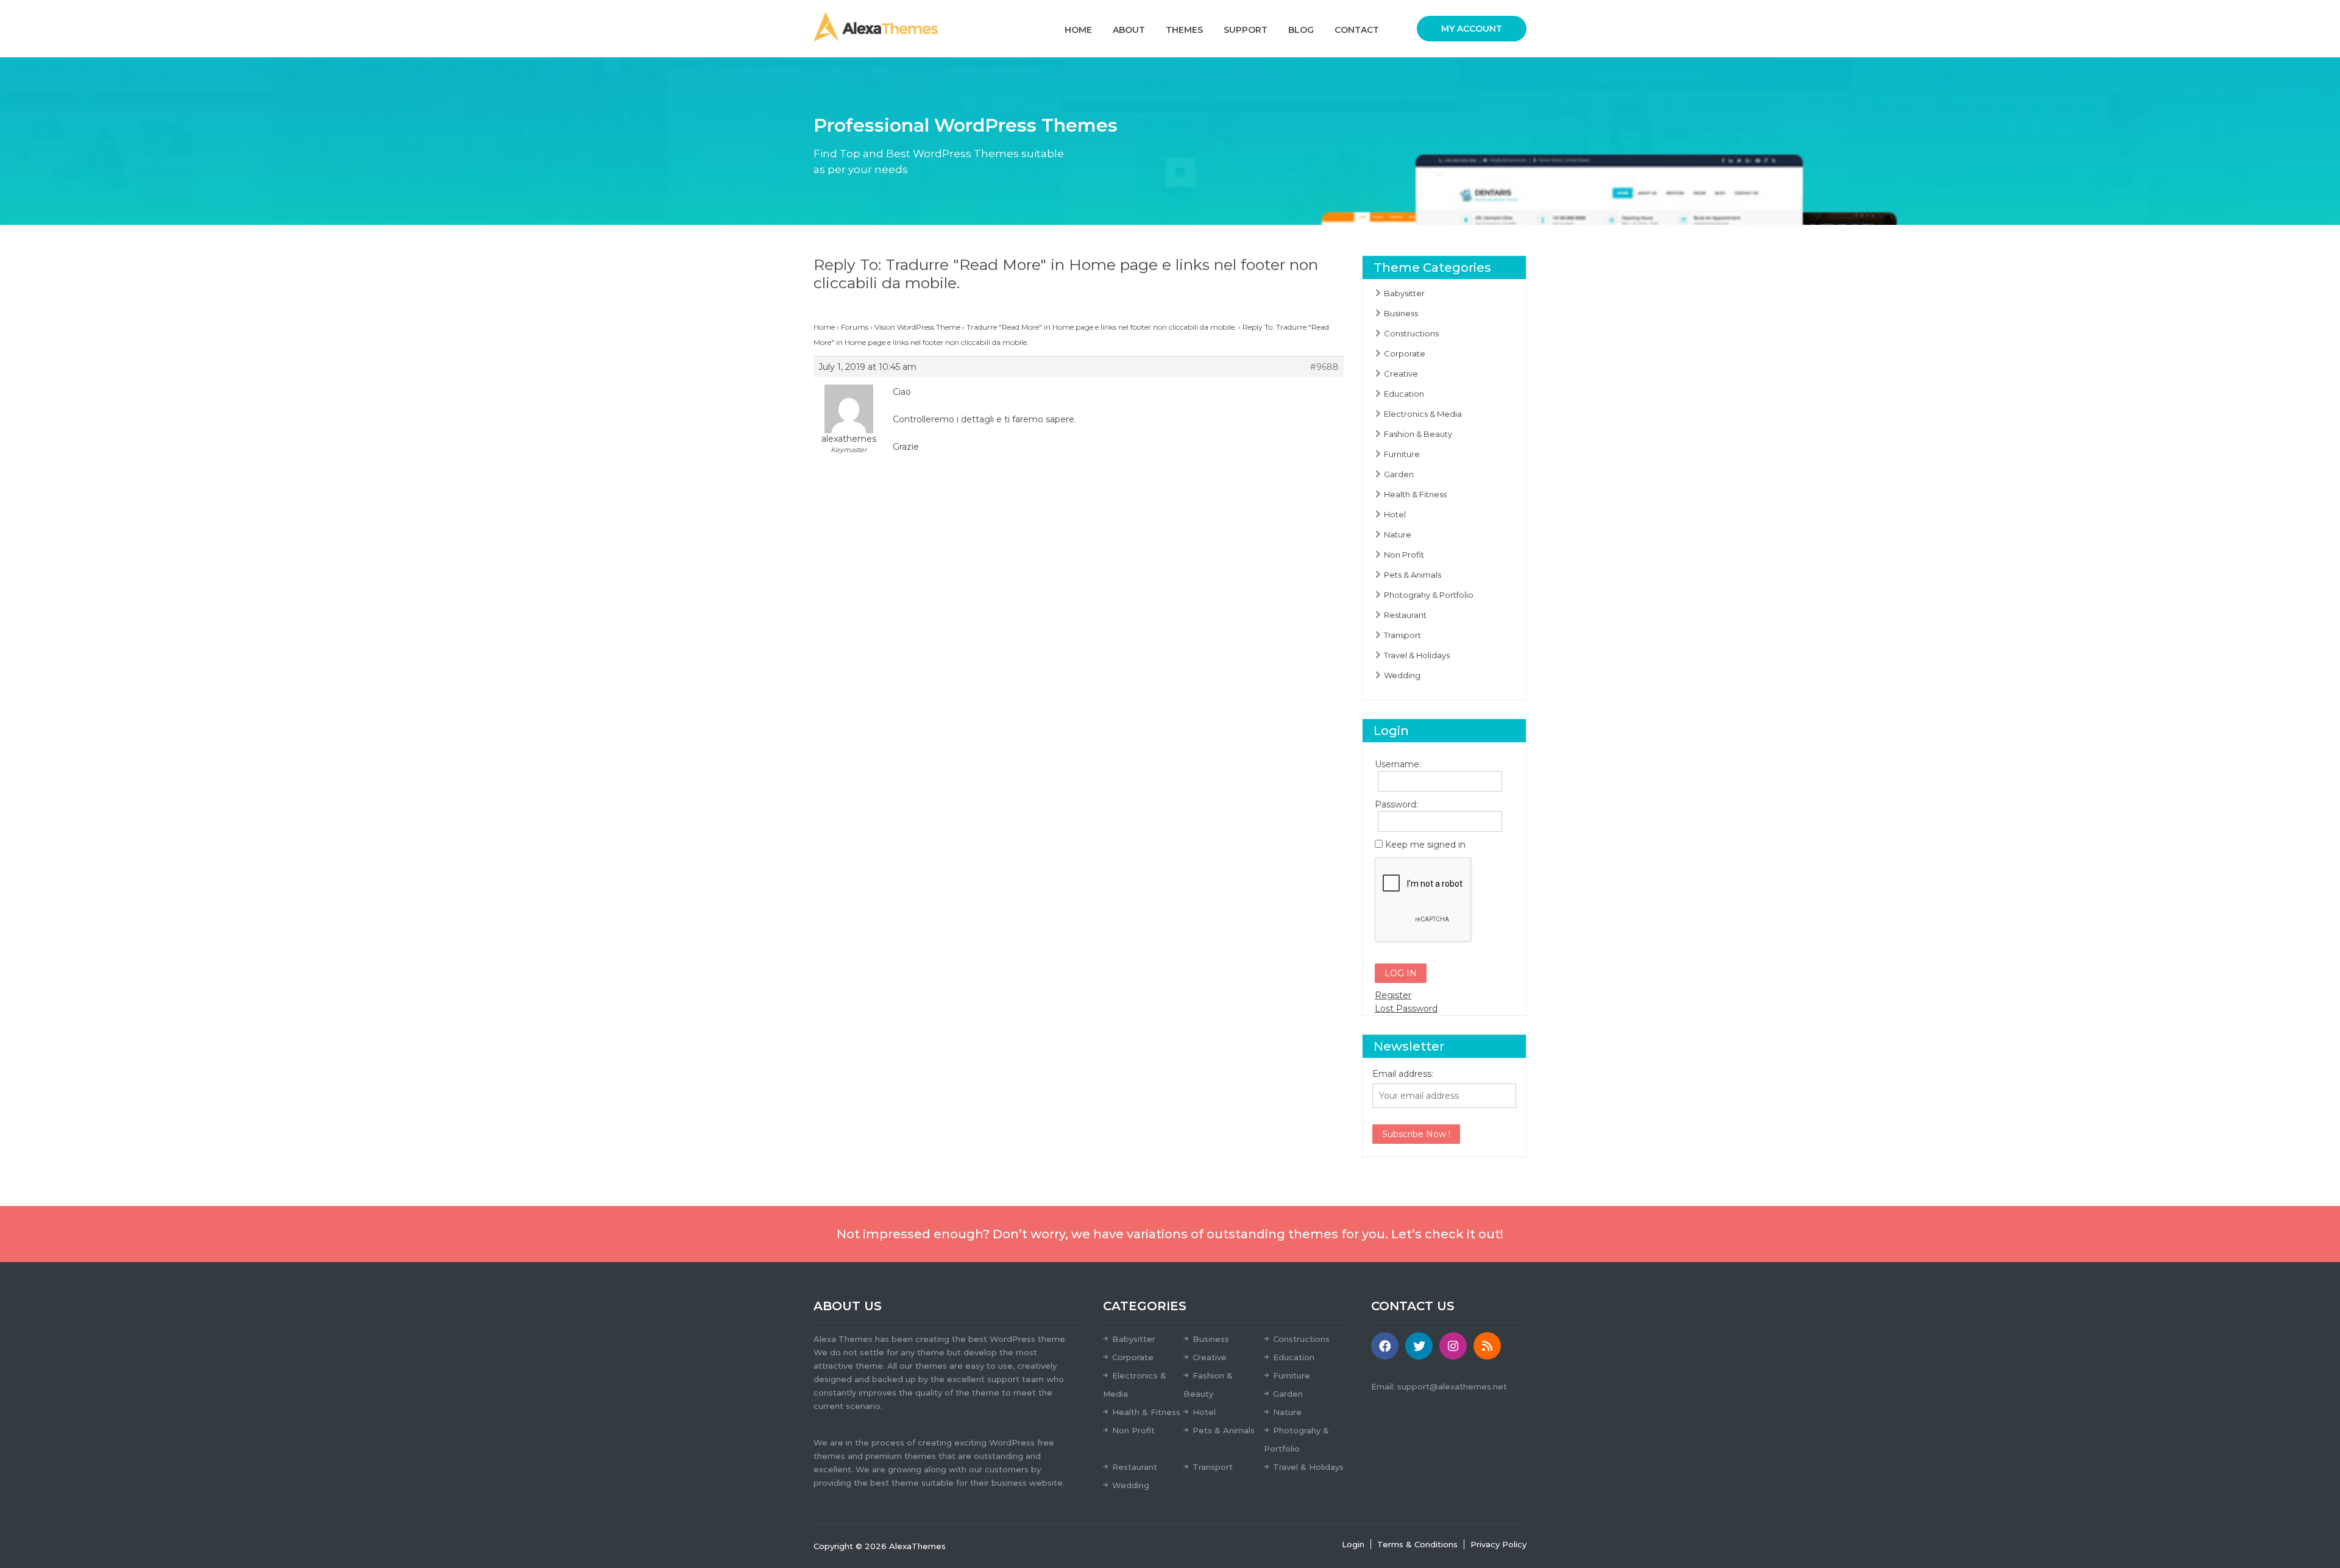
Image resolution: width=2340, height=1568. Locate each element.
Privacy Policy (1498, 1544)
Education (1404, 394)
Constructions (1411, 333)
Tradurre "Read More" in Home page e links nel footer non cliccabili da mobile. (1101, 327)
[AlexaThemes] (876, 26)
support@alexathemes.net (1452, 1386)
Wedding (1402, 675)
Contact (1357, 30)
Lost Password (1406, 1009)
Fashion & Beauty (1418, 434)
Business (1401, 313)
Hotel (1395, 514)
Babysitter (1404, 293)
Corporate (1405, 353)
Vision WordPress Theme (917, 327)
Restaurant (1405, 615)
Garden (1399, 474)
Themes (1184, 30)
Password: (1396, 804)
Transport (1402, 635)
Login (1353, 1544)
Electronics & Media (1423, 414)
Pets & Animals (1413, 575)
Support (1246, 30)
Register (1393, 995)
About (1129, 30)
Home (1078, 30)
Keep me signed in (1425, 845)
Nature (1398, 534)
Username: (1396, 764)
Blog (1301, 30)
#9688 (1324, 367)
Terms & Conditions (1417, 1544)
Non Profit (1404, 555)
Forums (855, 327)
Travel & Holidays (1417, 655)
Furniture (1402, 454)
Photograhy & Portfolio (1429, 595)
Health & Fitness (1415, 494)
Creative (1401, 374)
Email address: (1403, 1074)
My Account (1472, 29)
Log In (1401, 973)
